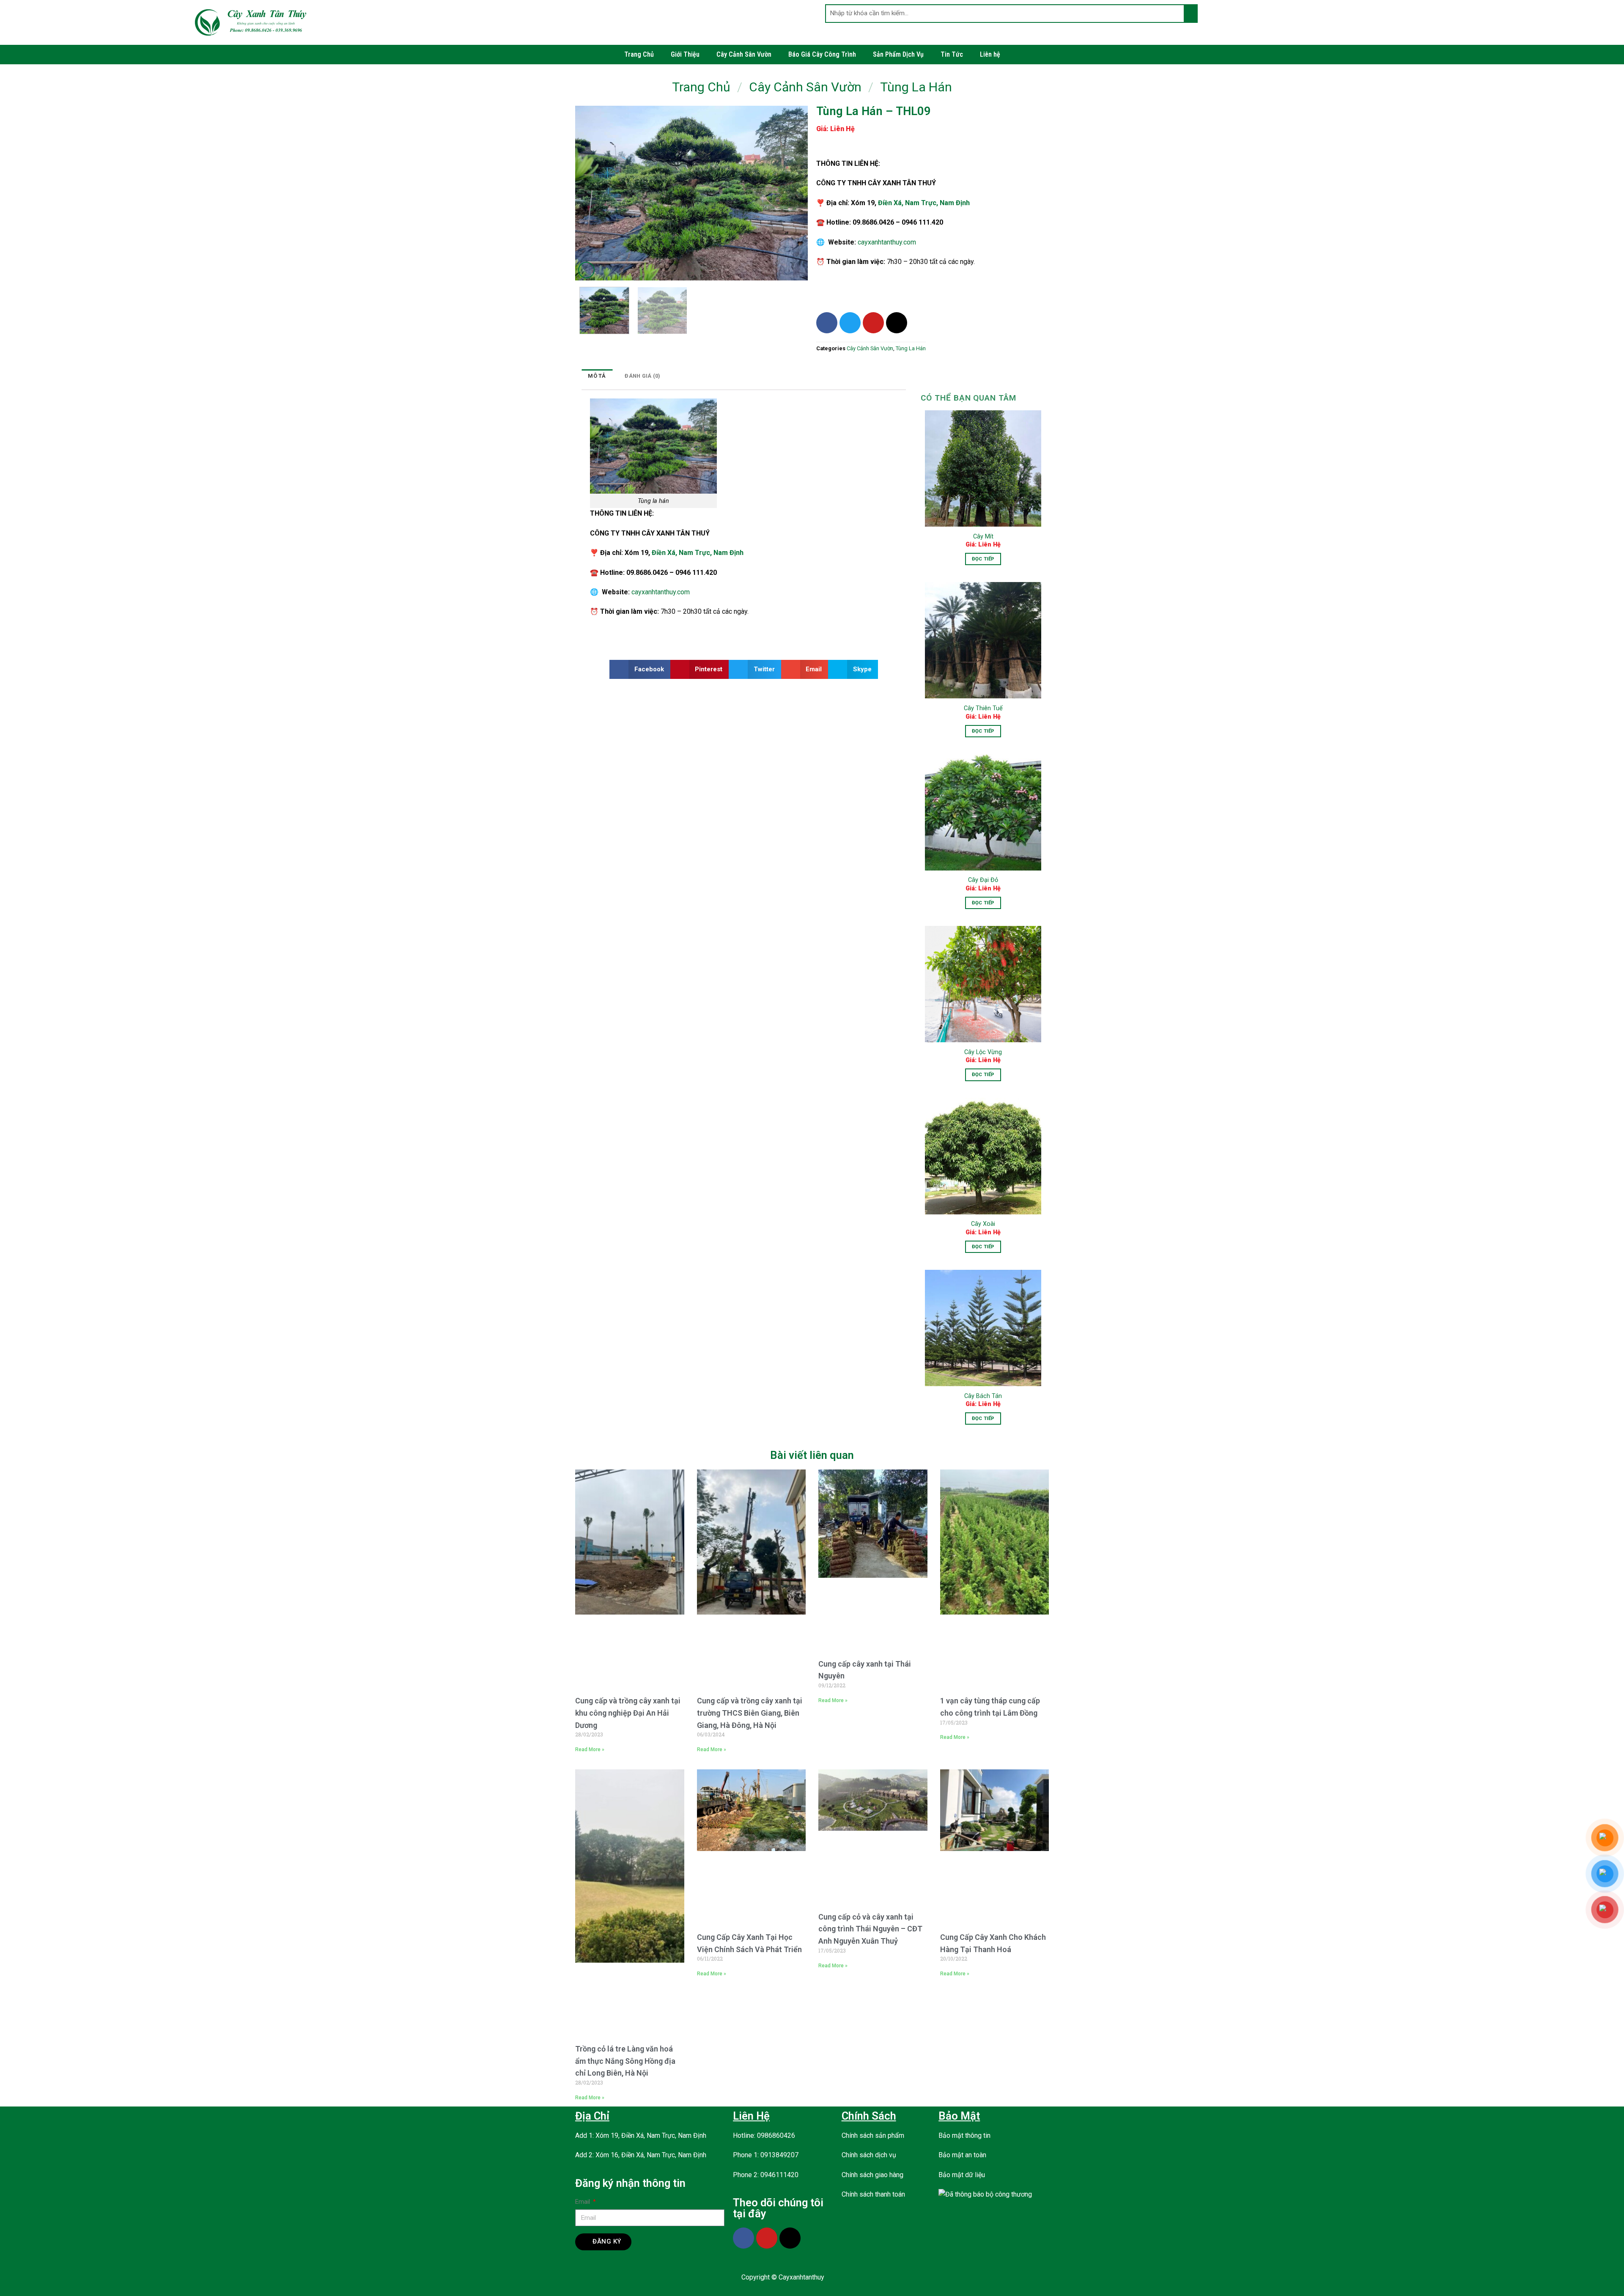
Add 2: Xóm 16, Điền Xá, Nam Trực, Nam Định (641, 2155)
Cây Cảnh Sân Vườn (744, 54)
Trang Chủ (639, 54)
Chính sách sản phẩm (873, 2135)
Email (583, 2202)
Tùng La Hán (916, 87)
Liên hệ (990, 54)
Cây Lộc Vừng (983, 1052)
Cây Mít (983, 537)
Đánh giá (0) (642, 376)
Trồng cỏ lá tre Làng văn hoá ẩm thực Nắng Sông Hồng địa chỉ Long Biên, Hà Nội (625, 2061)
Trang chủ (701, 87)
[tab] (597, 376)
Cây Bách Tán (983, 1396)
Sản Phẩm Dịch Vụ (898, 54)
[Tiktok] (897, 323)
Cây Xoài (983, 1224)
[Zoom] (586, 270)
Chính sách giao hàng (872, 2175)
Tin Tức (952, 54)
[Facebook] (827, 323)
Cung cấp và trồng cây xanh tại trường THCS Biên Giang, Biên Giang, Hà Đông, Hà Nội (750, 1713)
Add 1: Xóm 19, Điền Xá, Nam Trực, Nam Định (641, 2135)
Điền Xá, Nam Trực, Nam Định (924, 203)
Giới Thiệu (685, 54)
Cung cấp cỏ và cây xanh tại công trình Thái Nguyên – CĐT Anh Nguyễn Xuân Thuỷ (870, 1929)
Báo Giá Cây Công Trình (822, 54)
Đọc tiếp (983, 559)
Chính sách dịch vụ (869, 2155)
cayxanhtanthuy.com (887, 242)
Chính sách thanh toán (873, 2194)
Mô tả (597, 376)
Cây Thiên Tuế (983, 708)
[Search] (1190, 14)
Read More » (590, 1749)
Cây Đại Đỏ (983, 880)
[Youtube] (873, 323)
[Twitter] (850, 323)
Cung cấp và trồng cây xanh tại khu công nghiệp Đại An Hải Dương (628, 1713)
